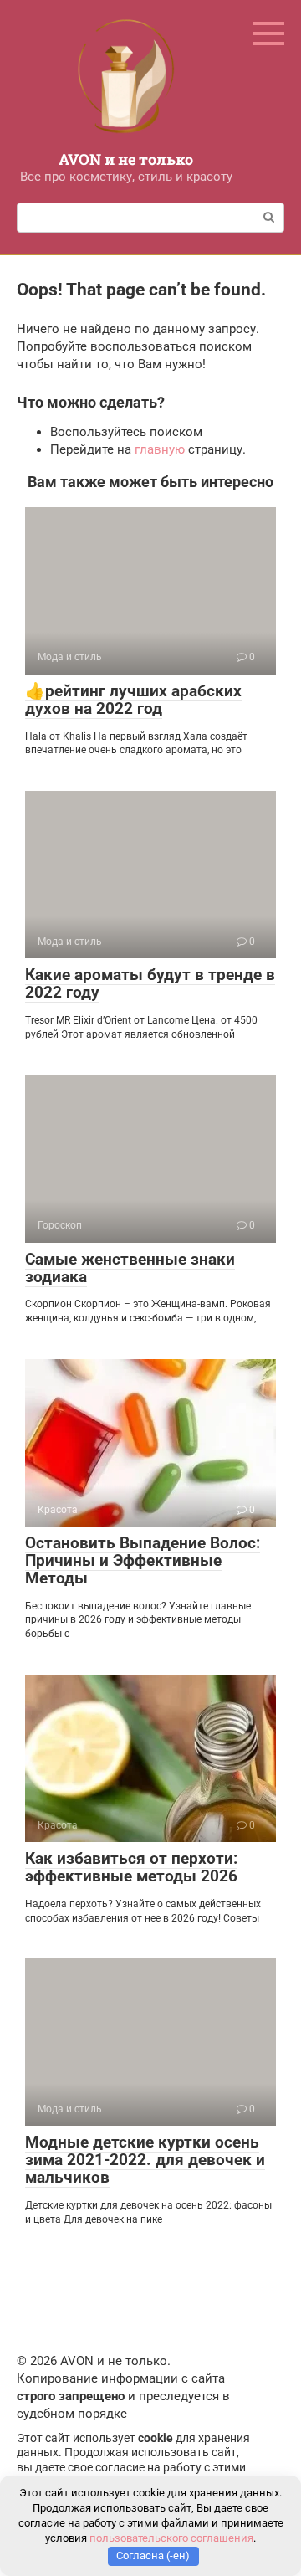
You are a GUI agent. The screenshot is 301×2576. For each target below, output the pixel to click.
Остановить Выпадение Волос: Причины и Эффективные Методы (143, 1560)
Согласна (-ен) (153, 2555)
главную (160, 449)
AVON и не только (126, 159)
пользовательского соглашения (171, 2538)
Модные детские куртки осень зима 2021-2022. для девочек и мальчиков (145, 2160)
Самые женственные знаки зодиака (130, 1268)
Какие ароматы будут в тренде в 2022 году (150, 983)
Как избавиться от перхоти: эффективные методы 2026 (131, 1867)
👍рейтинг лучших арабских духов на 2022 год (133, 700)
